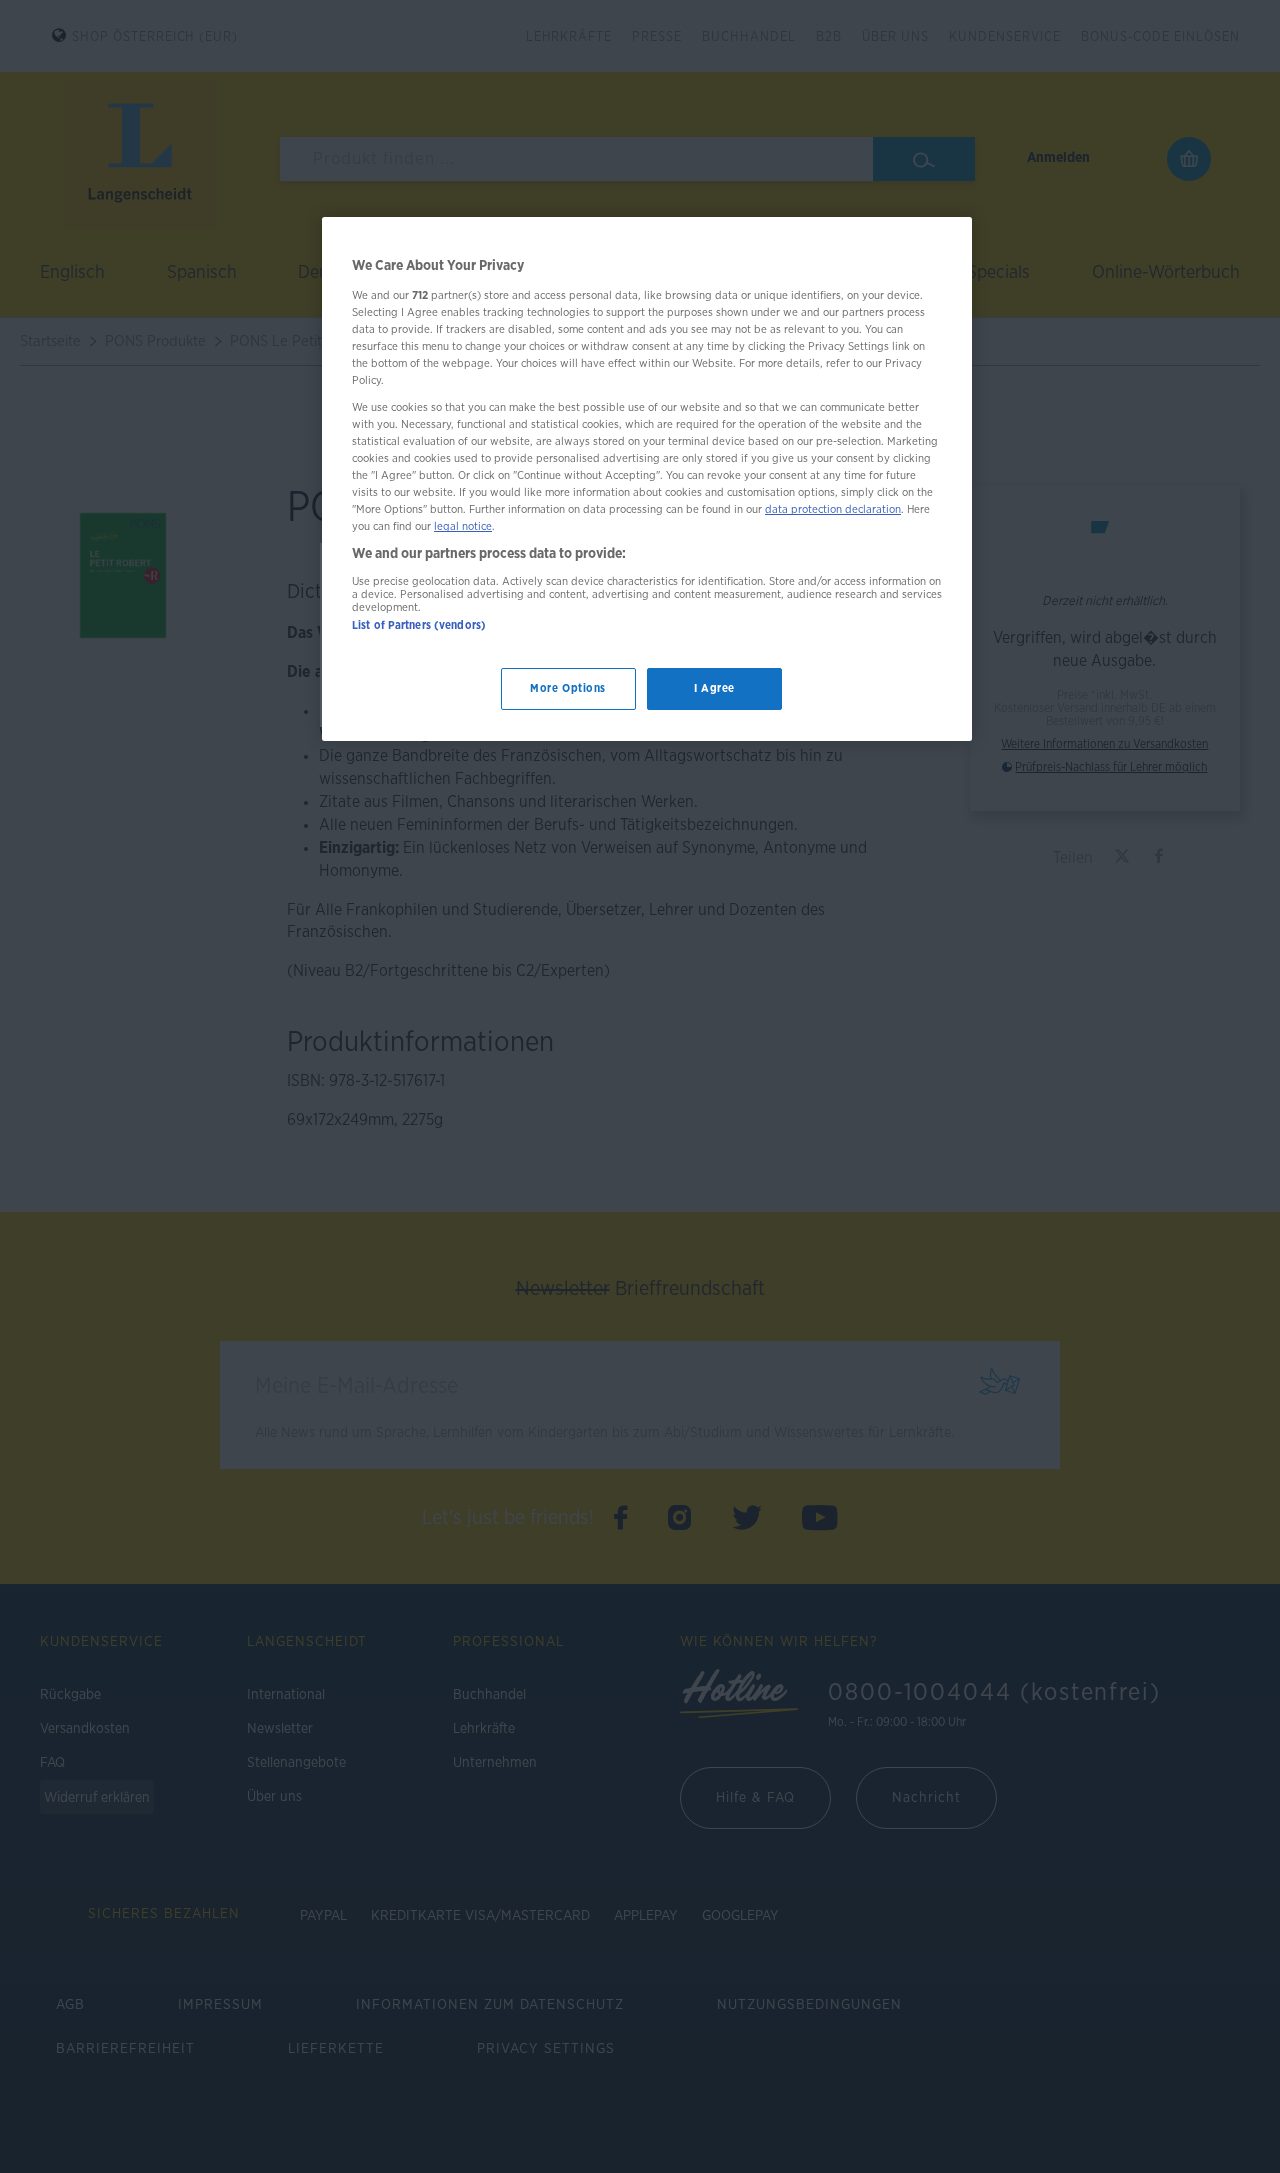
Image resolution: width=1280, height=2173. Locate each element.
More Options (568, 689)
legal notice (463, 527)
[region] (647, 479)
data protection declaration (833, 510)
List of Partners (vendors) (419, 625)
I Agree (714, 689)
